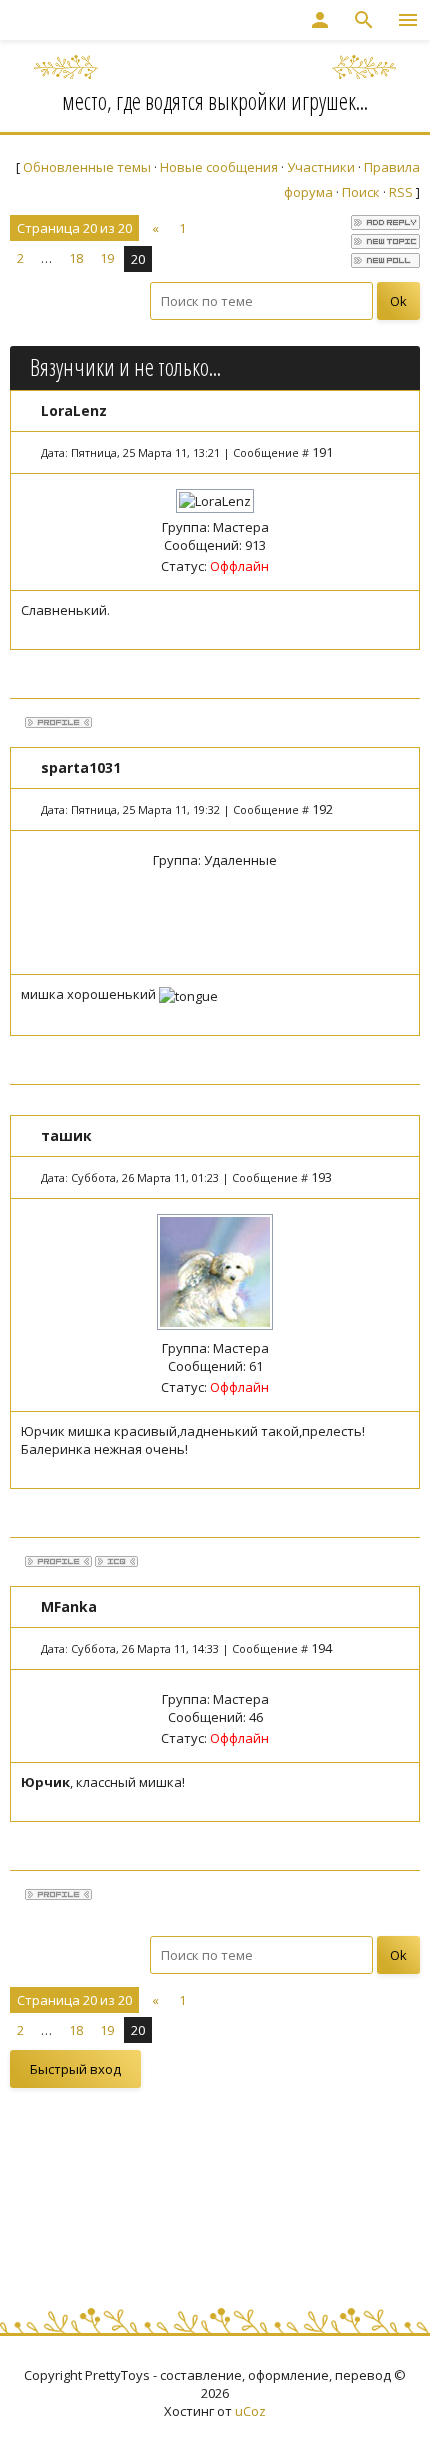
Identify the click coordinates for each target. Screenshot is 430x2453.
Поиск (361, 192)
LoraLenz (74, 410)
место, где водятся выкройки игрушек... (215, 101)
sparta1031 (81, 767)
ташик (66, 1135)
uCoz (250, 2411)
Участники (321, 167)
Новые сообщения (219, 167)
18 (76, 258)
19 (107, 258)
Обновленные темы (87, 167)
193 (321, 1177)
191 (322, 452)
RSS (401, 192)
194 (321, 1648)
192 (322, 809)
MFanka (69, 1606)
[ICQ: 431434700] (116, 1561)
